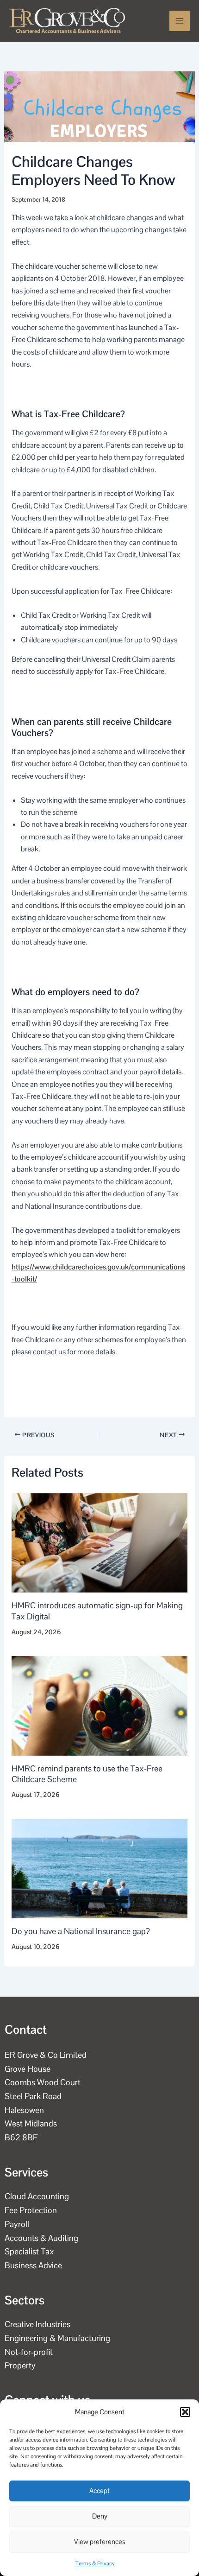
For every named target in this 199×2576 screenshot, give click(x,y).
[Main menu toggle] (180, 21)
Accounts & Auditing (41, 2238)
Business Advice (33, 2265)
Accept (99, 2490)
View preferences (100, 2541)
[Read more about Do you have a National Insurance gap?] (100, 1868)
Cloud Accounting (37, 2196)
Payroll (17, 2224)
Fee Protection (31, 2210)
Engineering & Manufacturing (57, 2338)
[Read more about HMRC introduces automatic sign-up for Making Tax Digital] (100, 1542)
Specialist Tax (29, 2251)
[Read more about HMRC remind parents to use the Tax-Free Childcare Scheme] (100, 1705)
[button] (185, 2412)
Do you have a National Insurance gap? (81, 1931)
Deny (100, 2516)
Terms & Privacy (95, 2563)
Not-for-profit (29, 2352)
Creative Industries (37, 2324)
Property (20, 2365)
